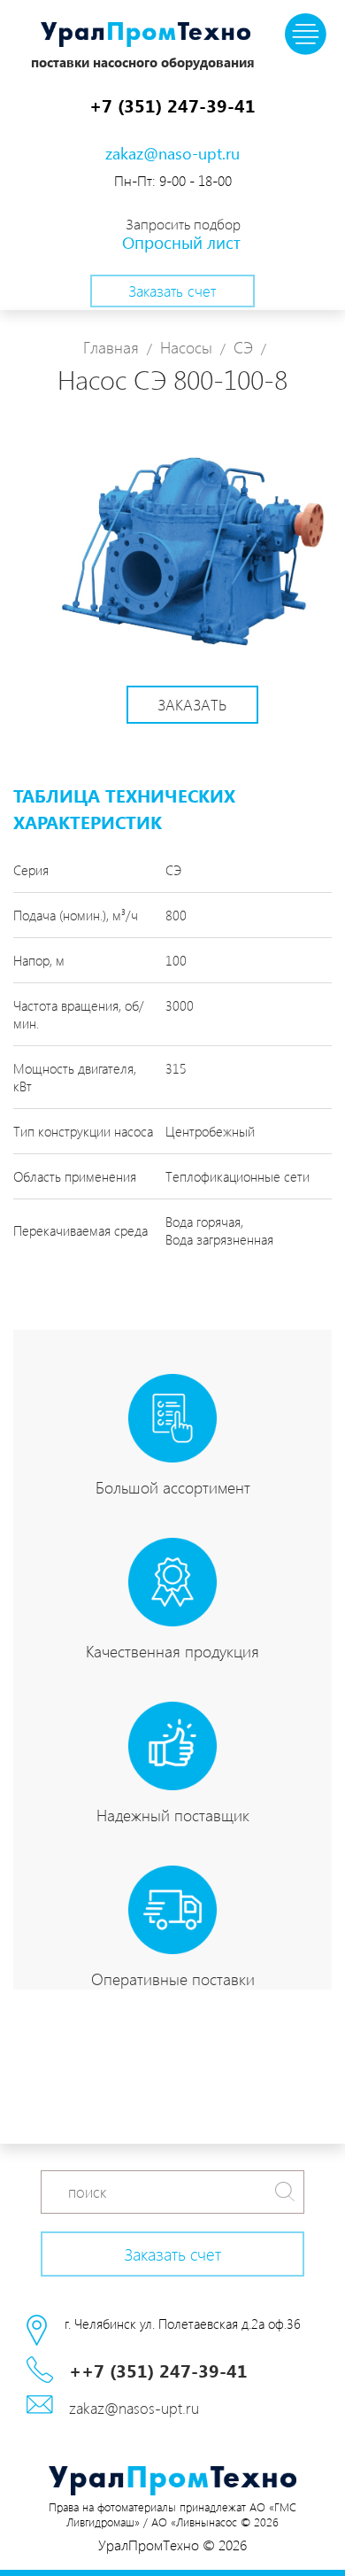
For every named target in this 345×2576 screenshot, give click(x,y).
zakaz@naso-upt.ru (172, 153)
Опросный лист (181, 242)
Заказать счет (172, 291)
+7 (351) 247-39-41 (172, 105)
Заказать (192, 704)
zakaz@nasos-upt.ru (134, 2408)
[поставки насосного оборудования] (146, 36)
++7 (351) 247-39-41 (158, 2370)
